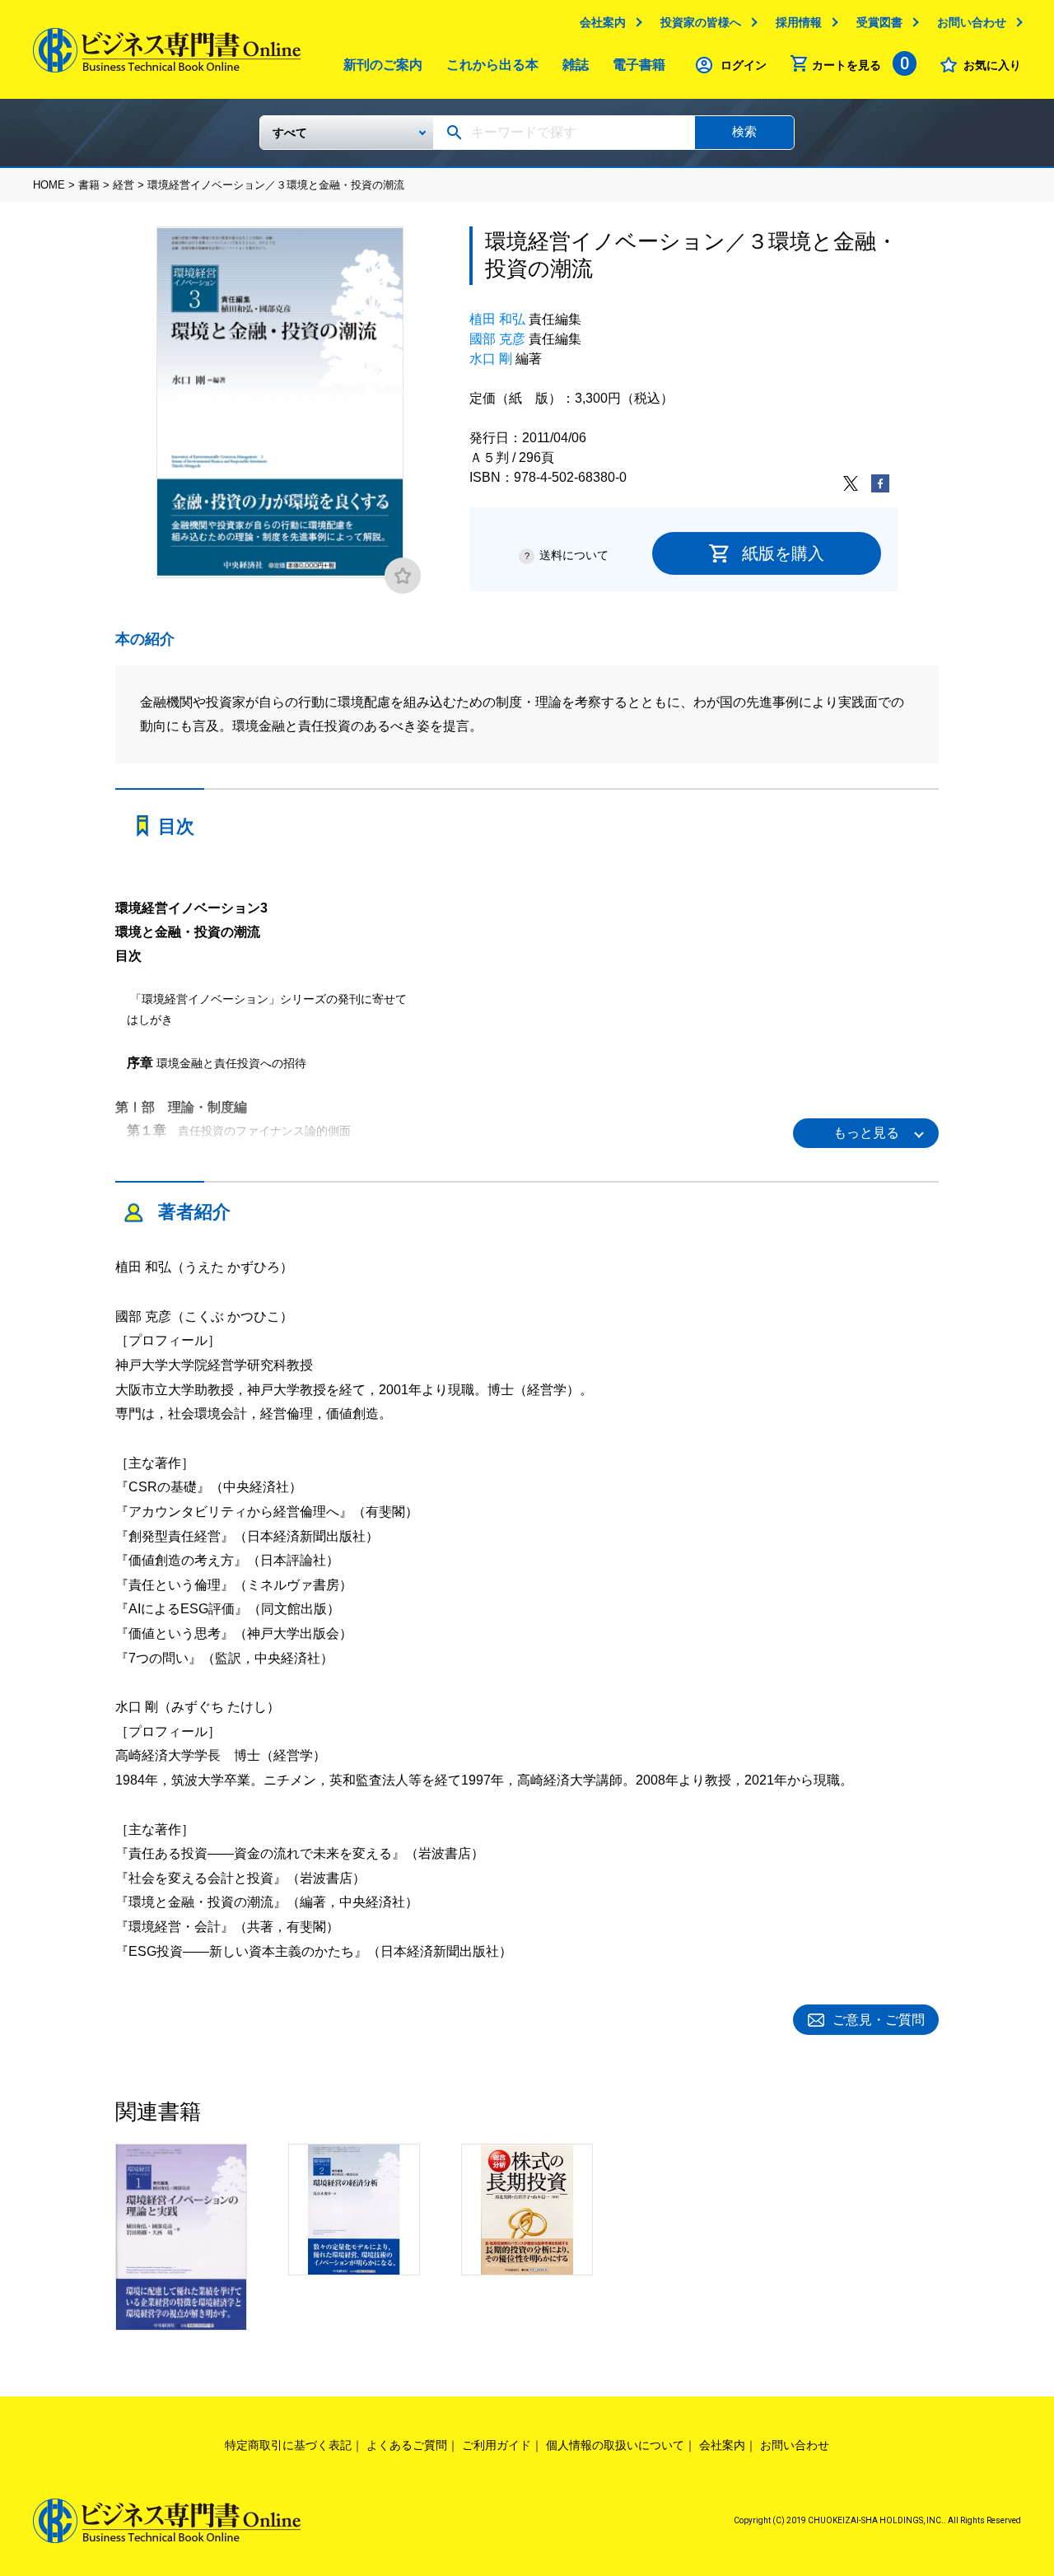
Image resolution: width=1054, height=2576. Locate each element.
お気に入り (992, 65)
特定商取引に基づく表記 (288, 2445)
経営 (124, 185)
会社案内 (603, 22)
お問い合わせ (972, 22)
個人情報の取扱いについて (615, 2445)
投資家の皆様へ (701, 22)
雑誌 (576, 65)
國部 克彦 (497, 339)
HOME (49, 185)
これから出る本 (492, 65)
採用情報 (799, 22)
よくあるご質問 (407, 2445)
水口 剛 (491, 359)
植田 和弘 (497, 319)
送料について (574, 555)
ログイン (744, 65)
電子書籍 (639, 65)
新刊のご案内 (383, 65)
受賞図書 (879, 22)
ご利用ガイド (497, 2445)
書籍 (89, 185)
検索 (744, 131)
